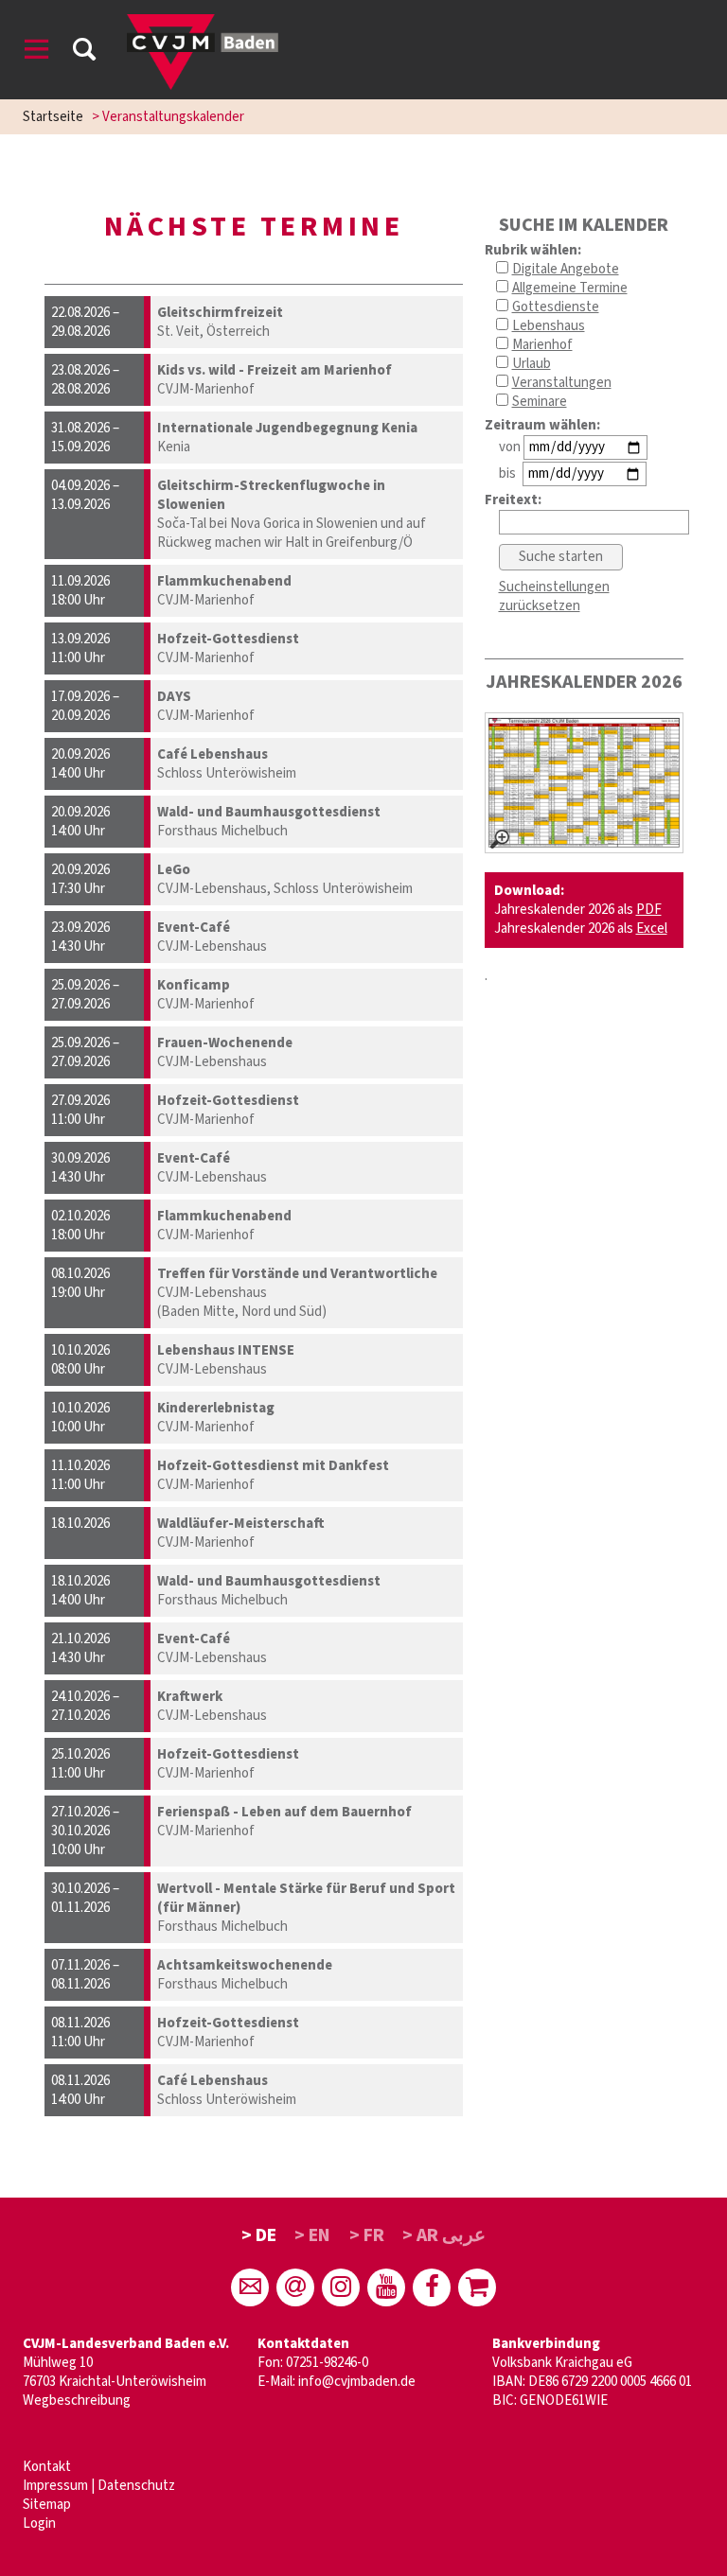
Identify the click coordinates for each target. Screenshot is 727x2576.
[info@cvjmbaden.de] (250, 2287)
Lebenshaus (549, 326)
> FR (367, 2235)
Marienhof (542, 345)
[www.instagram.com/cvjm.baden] (341, 2287)
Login (39, 2523)
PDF (649, 910)
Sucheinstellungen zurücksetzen (554, 596)
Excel (652, 929)
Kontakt (47, 2467)
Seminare (540, 402)
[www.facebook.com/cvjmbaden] (432, 2287)
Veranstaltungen (562, 383)
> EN (312, 2235)
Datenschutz (136, 2486)
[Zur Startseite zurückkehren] (203, 23)
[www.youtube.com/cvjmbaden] (386, 2287)
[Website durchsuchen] (84, 53)
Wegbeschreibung (77, 2401)
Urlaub (532, 364)
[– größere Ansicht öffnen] (584, 783)
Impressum (55, 2486)
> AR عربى (444, 2235)
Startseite (53, 117)
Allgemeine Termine (570, 288)
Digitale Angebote (566, 269)
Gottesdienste (556, 307)
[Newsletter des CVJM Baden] (295, 2287)
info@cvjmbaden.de (357, 2382)
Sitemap (47, 2505)
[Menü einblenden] (37, 53)
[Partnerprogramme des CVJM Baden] (477, 2287)
